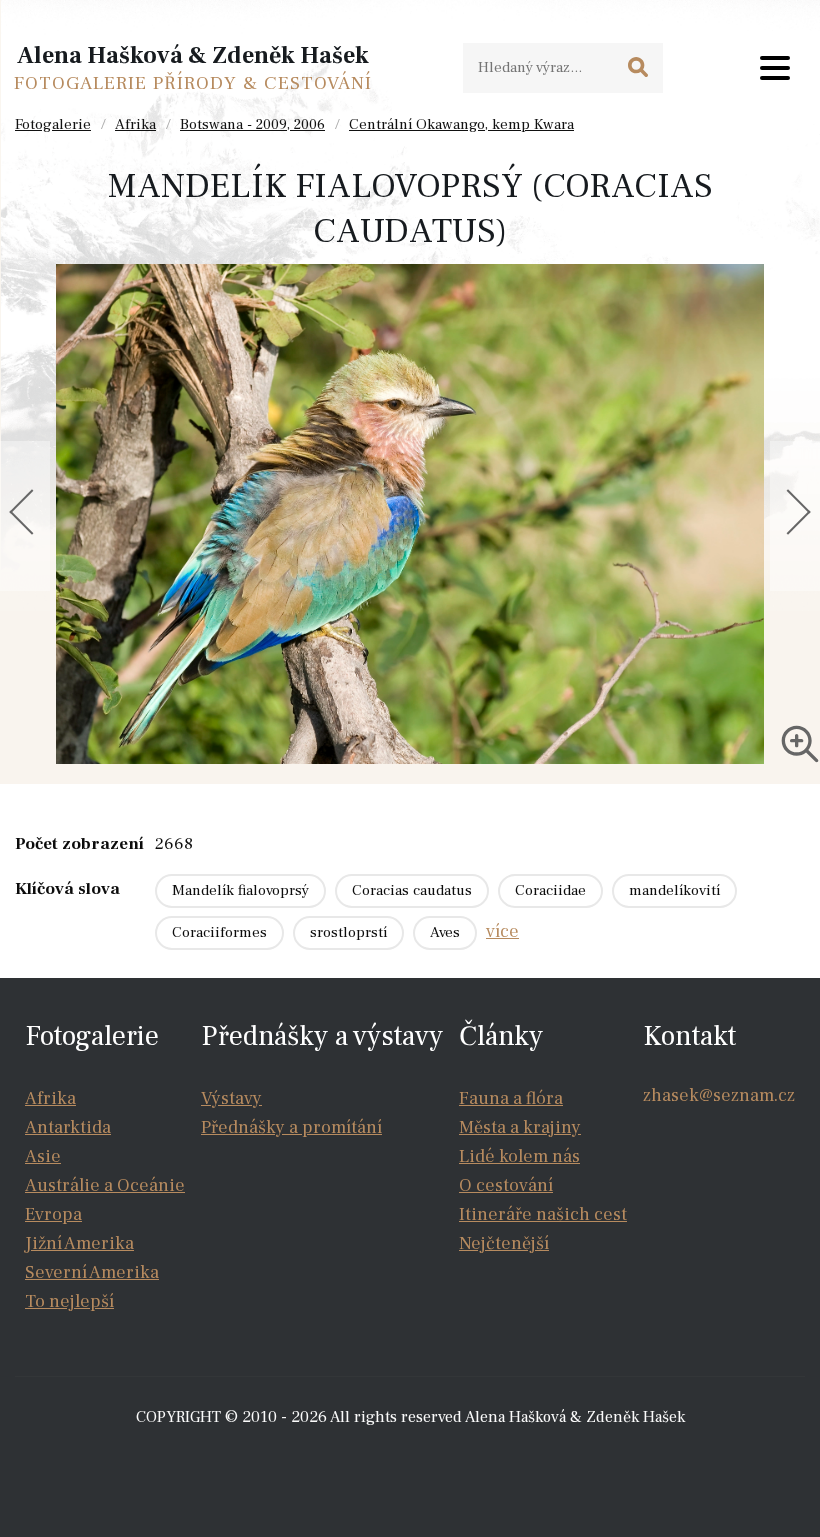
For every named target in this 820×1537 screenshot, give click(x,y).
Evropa (53, 1214)
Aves (445, 932)
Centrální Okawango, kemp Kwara (461, 124)
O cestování (506, 1185)
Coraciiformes (219, 932)
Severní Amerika (92, 1272)
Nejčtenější (504, 1243)
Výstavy (231, 1098)
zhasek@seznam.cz (719, 1095)
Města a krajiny (520, 1127)
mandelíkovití (674, 890)
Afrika (135, 124)
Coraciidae (550, 890)
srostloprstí (348, 932)
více (502, 931)
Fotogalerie (53, 124)
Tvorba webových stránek (415, 1457)
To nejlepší (69, 1301)
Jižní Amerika (79, 1243)
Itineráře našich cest (543, 1214)
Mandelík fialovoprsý (240, 890)
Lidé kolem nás (519, 1156)
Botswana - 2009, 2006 (252, 124)
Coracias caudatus (412, 890)
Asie (43, 1156)
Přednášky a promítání (291, 1127)
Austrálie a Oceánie (105, 1185)
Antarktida (68, 1127)
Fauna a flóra (511, 1098)
